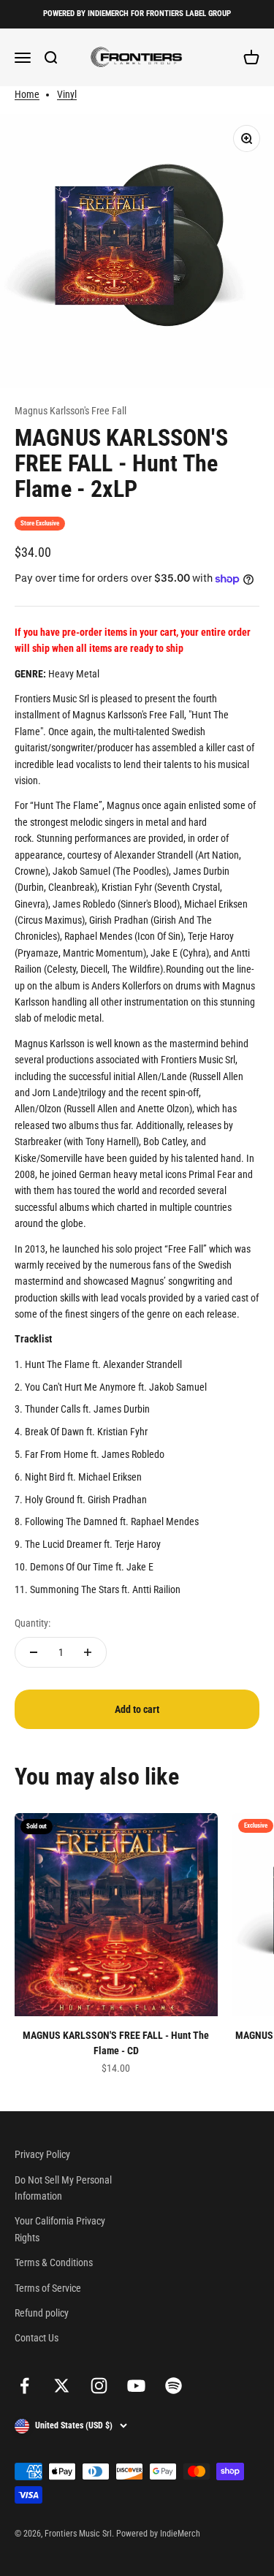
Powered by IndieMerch (158, 2534)
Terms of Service (48, 2288)
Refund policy (42, 2313)
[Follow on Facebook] (24, 2386)
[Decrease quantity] (34, 1652)
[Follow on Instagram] (99, 2386)
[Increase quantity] (88, 1652)
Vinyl (67, 94)
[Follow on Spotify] (174, 2386)
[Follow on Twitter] (62, 2386)
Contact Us (37, 2338)
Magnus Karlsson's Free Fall (71, 411)
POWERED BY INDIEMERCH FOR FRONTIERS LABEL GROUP (137, 14)
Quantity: (33, 1623)
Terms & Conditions (54, 2262)
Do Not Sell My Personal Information (63, 2188)
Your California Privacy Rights (60, 2229)
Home (27, 94)
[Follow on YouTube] (136, 2386)
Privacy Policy (42, 2154)
